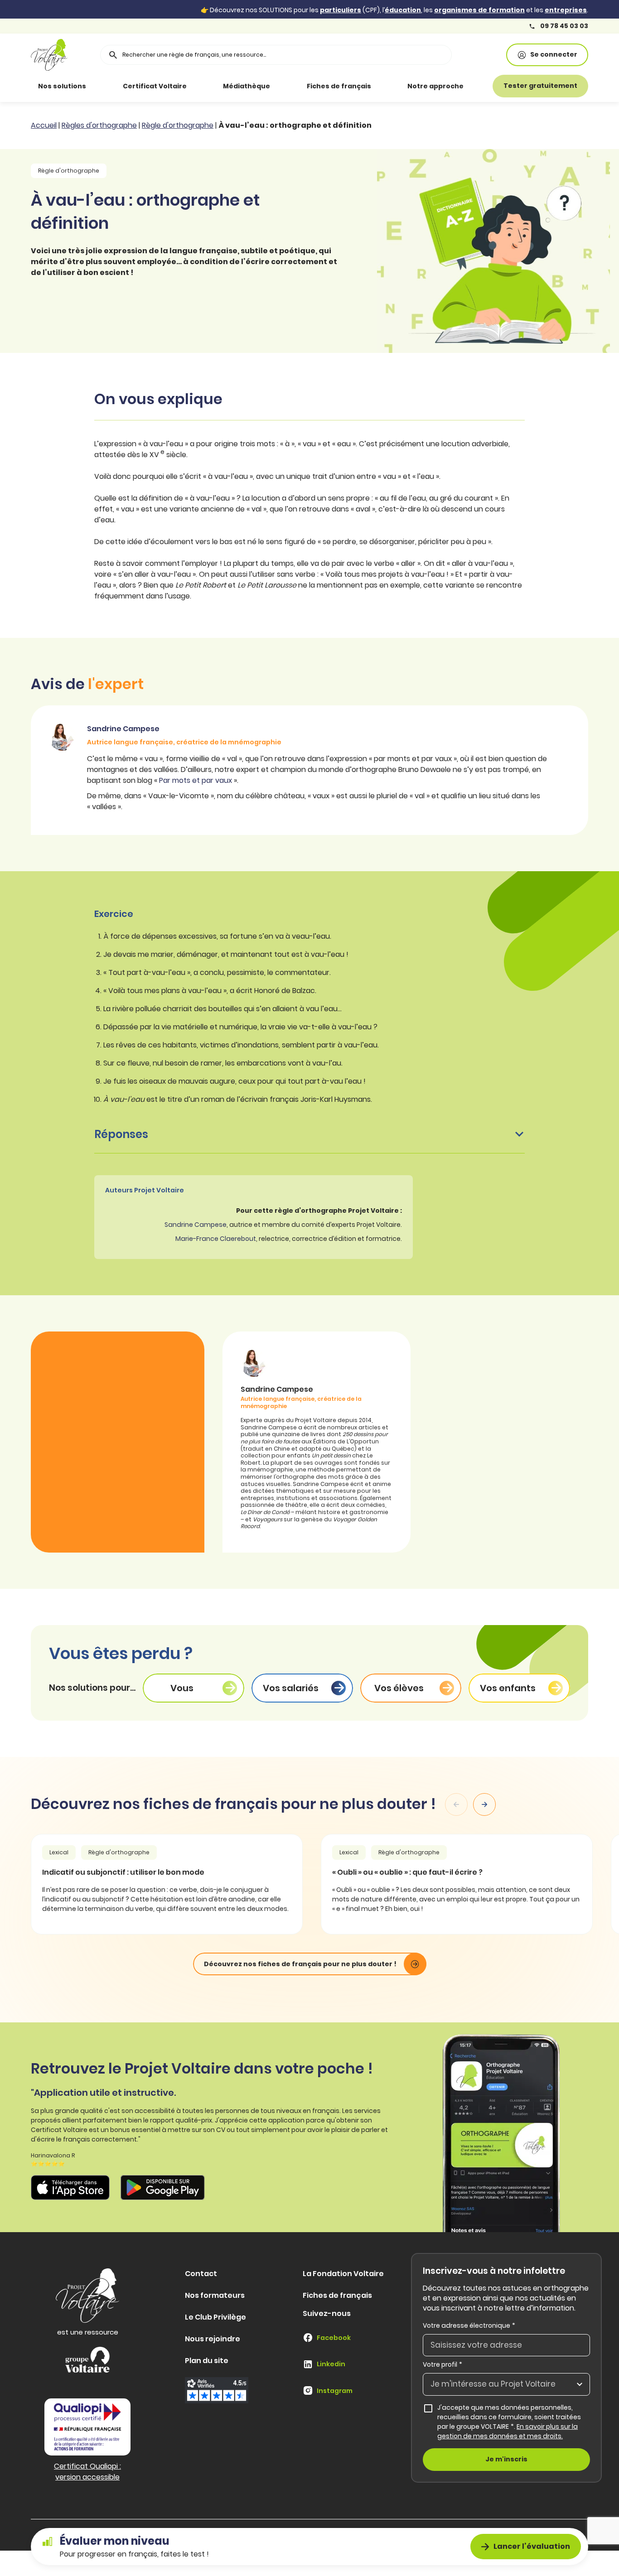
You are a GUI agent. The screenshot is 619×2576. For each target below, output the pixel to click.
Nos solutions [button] (62, 86)
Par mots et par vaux (196, 780)
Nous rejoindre (213, 2339)
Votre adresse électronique (469, 2325)
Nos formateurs (215, 2295)
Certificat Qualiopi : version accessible (87, 2472)
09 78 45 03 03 (563, 26)
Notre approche (435, 86)
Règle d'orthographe (178, 125)
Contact (201, 2274)
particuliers (341, 10)
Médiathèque (247, 86)
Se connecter (554, 54)
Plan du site (207, 2361)
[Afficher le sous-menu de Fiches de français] (384, 86)
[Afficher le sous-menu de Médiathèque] (283, 86)
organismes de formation (479, 10)
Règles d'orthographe (99, 125)
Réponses (121, 1134)
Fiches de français (339, 86)
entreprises (566, 10)
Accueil (44, 125)
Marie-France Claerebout (216, 1239)
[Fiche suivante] (484, 1804)
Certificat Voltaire (155, 86)
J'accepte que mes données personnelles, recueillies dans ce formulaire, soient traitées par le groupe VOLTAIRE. (514, 2422)
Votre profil (442, 2365)
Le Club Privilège (215, 2317)
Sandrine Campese (196, 1225)
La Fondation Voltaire (343, 2274)
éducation (403, 10)
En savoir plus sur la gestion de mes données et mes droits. (508, 2431)
